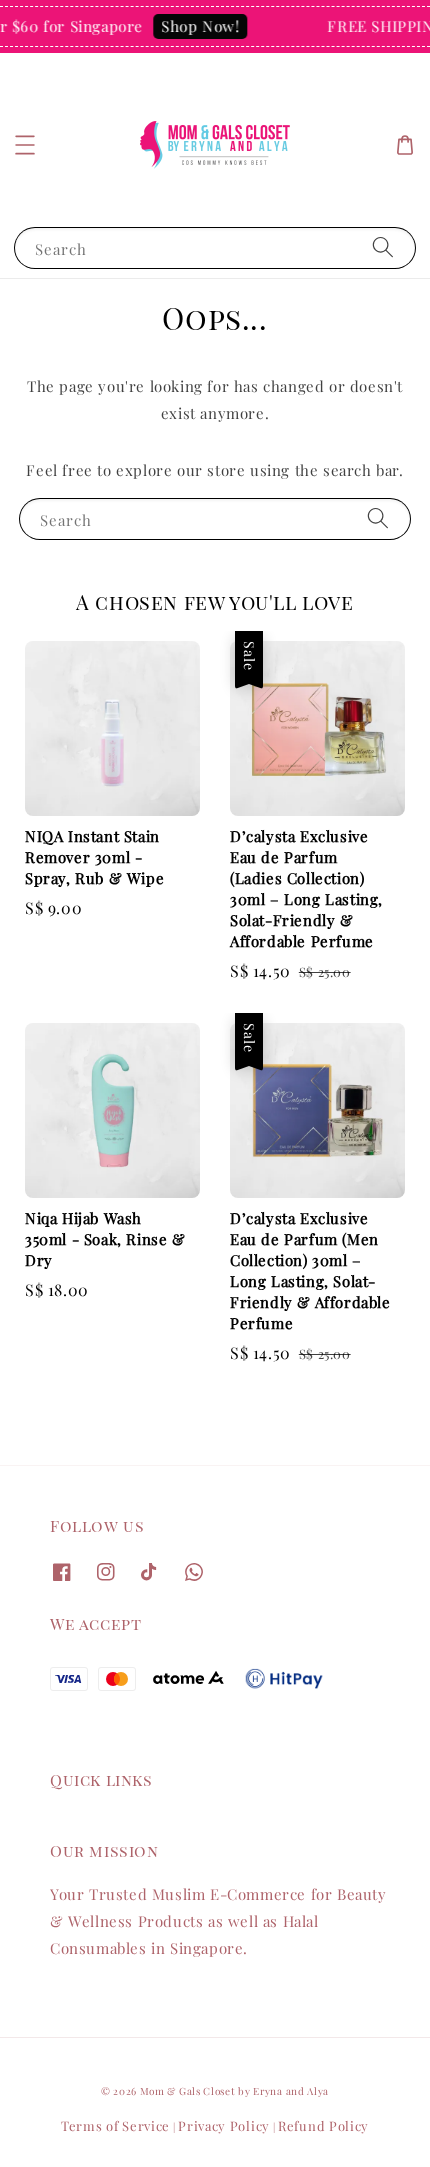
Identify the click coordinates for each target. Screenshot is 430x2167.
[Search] (383, 247)
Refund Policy (323, 2125)
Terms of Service (115, 2125)
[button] (25, 145)
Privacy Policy (224, 2125)
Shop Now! (195, 26)
